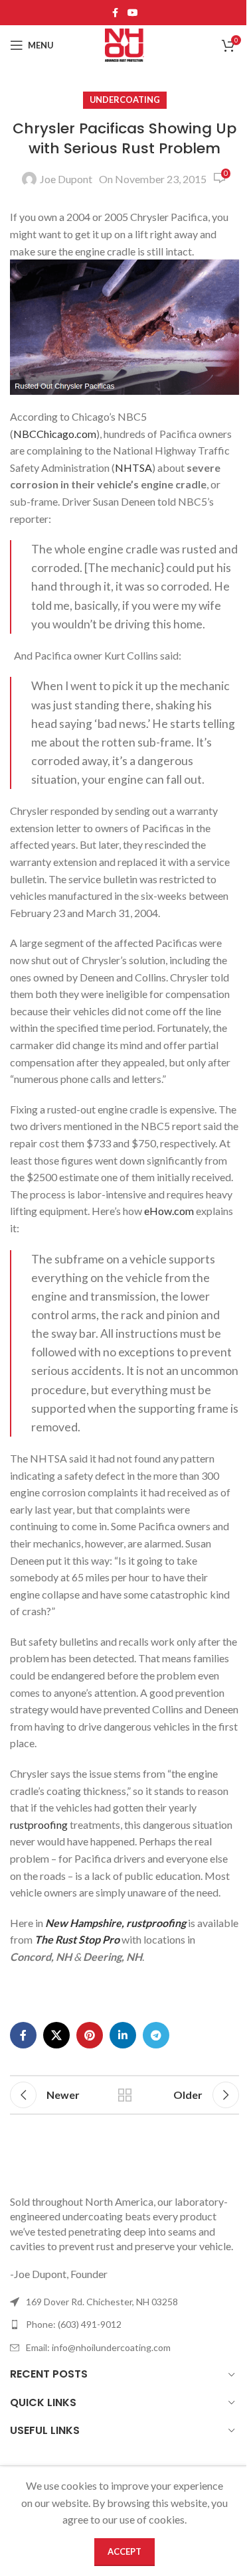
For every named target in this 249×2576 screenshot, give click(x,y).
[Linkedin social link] (123, 2035)
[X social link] (56, 2035)
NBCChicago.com (55, 434)
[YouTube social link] (133, 13)
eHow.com (169, 1211)
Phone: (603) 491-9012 (74, 2324)
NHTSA (133, 467)
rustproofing (39, 1825)
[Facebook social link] (116, 13)
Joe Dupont (66, 179)
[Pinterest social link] (90, 2035)
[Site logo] (124, 43)
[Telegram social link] (156, 2035)
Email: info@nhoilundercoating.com (98, 2347)
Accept (124, 2551)
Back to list (125, 2095)
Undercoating (125, 100)
